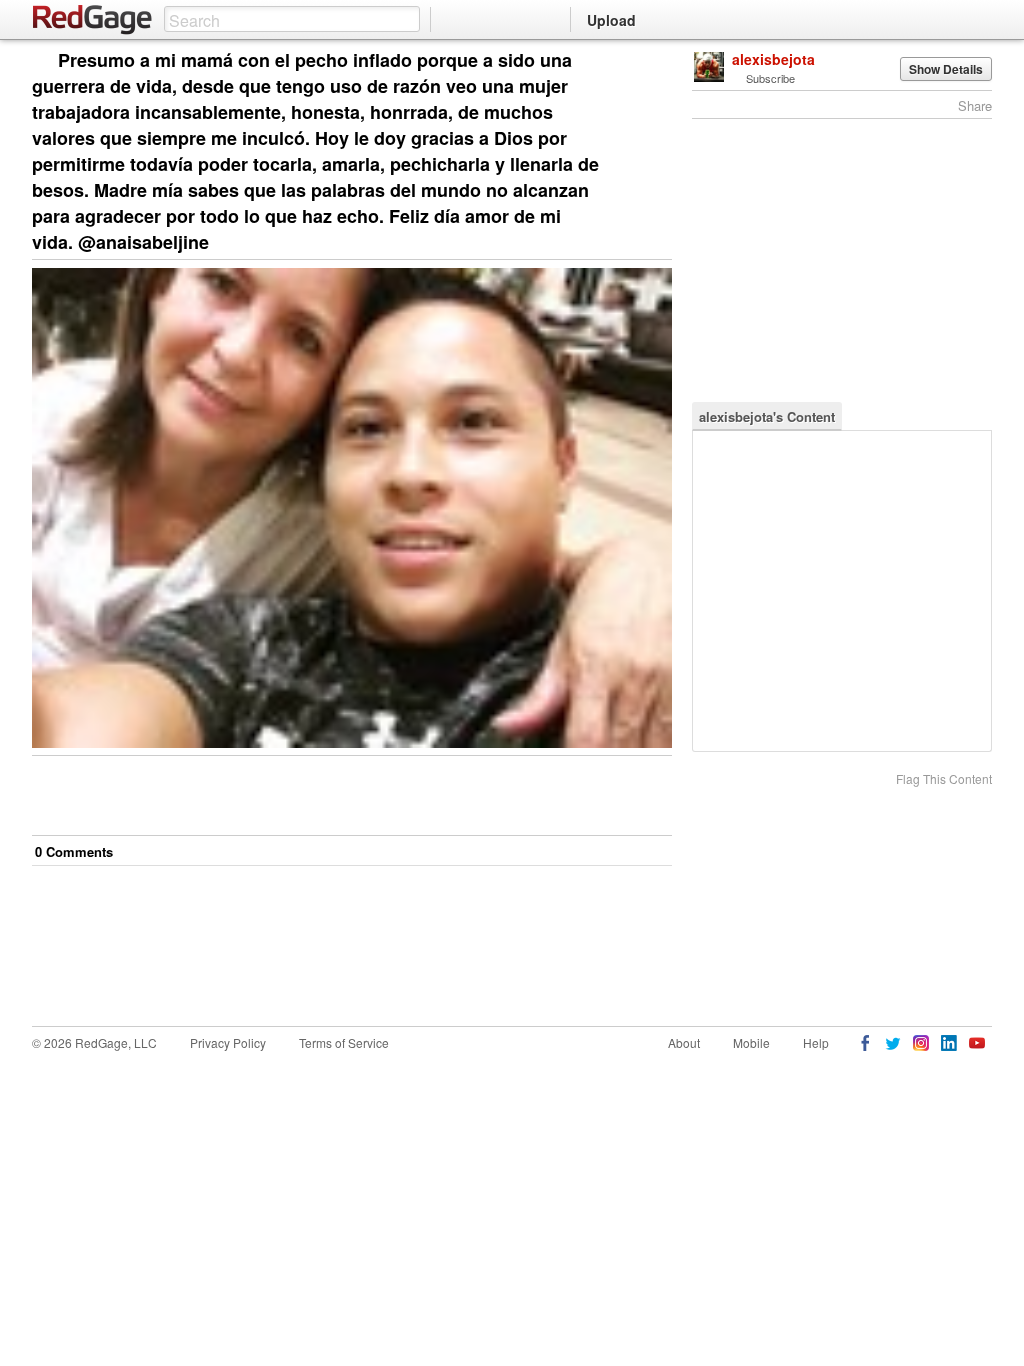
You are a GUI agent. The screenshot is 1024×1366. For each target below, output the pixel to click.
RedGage (93, 20)
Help (816, 1042)
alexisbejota (773, 59)
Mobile (751, 1042)
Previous (656, 61)
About (684, 1042)
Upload (611, 20)
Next (628, 61)
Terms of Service (344, 1042)
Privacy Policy (228, 1042)
